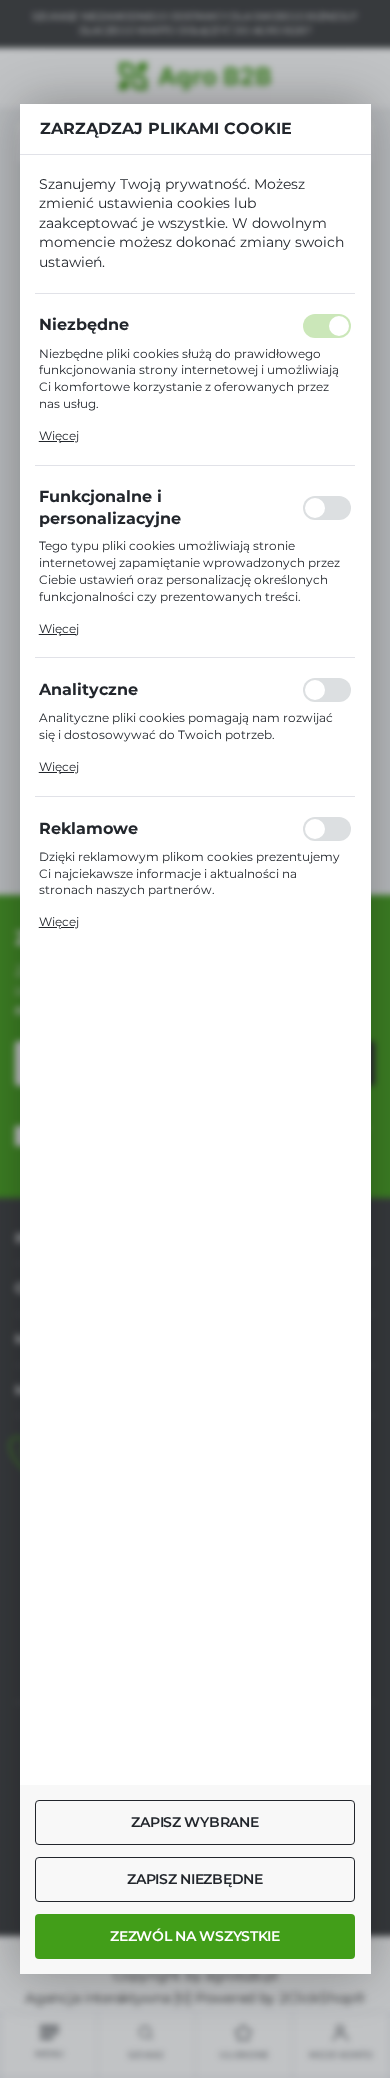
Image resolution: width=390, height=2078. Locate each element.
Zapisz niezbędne (195, 1879)
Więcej (59, 435)
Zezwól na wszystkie (195, 1936)
